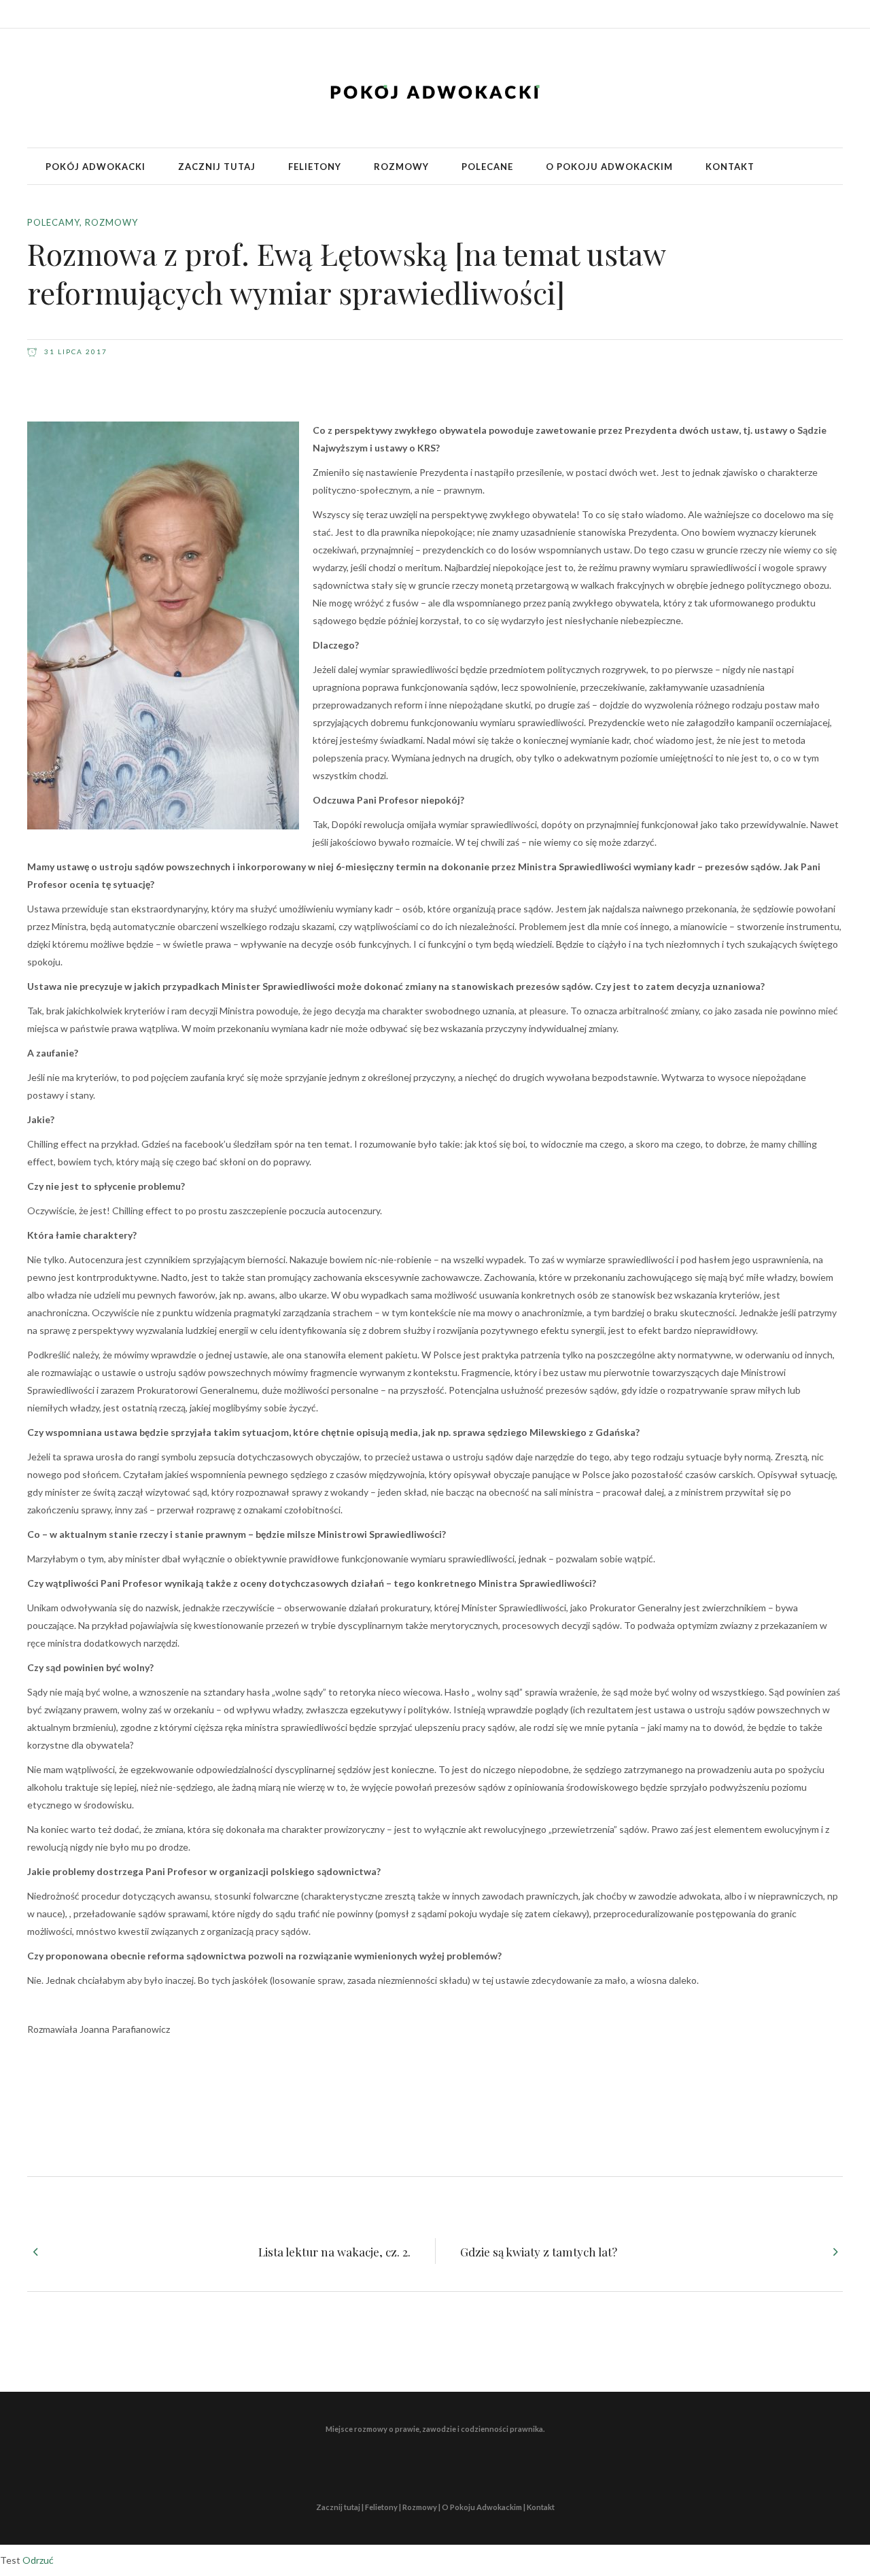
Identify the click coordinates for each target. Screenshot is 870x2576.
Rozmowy (111, 222)
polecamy (53, 222)
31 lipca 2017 (74, 351)
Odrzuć (38, 2560)
